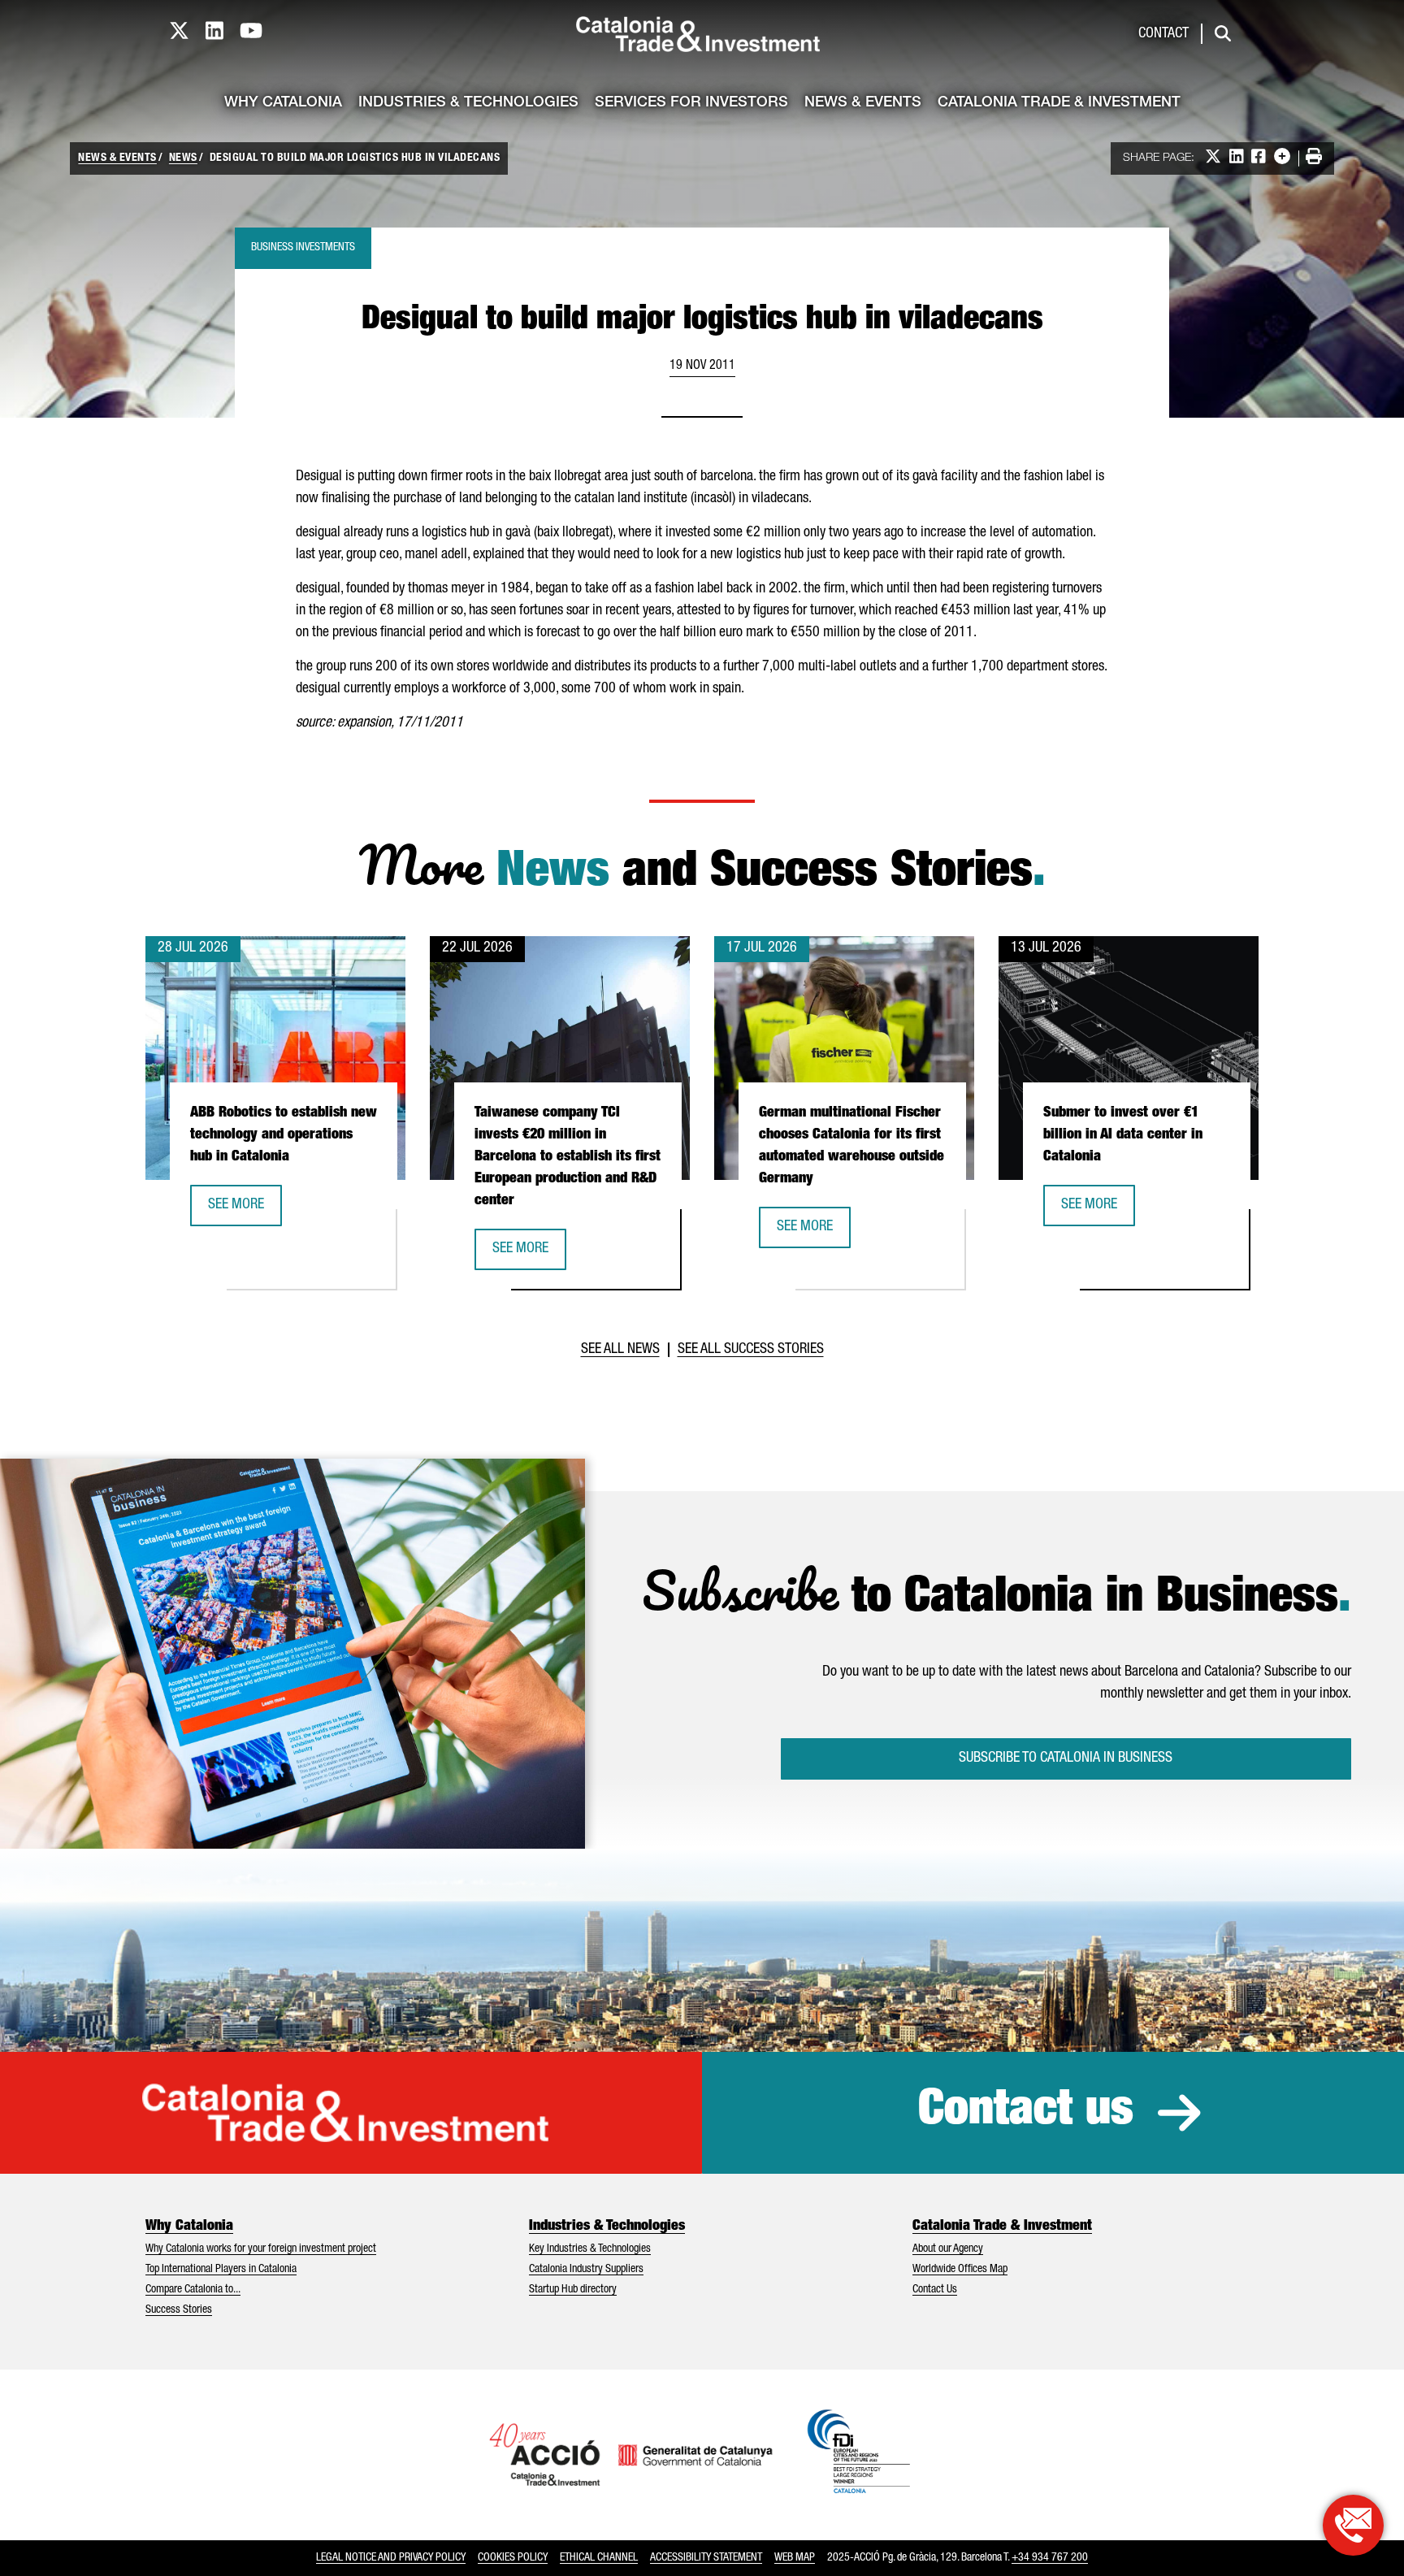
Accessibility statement (706, 2558)
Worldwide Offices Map (960, 2270)
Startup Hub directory (573, 2290)
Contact (1163, 34)
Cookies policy (513, 2558)
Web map (795, 2558)
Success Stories (179, 2310)
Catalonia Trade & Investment (1059, 103)
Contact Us (935, 2290)
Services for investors (691, 103)
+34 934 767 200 (1050, 2558)
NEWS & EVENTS (117, 158)
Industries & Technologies (468, 103)
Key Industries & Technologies (590, 2249)
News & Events (863, 103)
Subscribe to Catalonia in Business (1066, 1759)
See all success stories (751, 1350)
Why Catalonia (283, 103)
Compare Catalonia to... (193, 2290)
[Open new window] (1353, 2525)
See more (245, 1210)
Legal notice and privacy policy (391, 2558)
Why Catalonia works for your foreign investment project (261, 2249)
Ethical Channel (599, 2558)
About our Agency (948, 2249)
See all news (620, 1350)
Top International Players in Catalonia (221, 2270)
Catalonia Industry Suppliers (586, 2270)
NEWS (183, 158)
